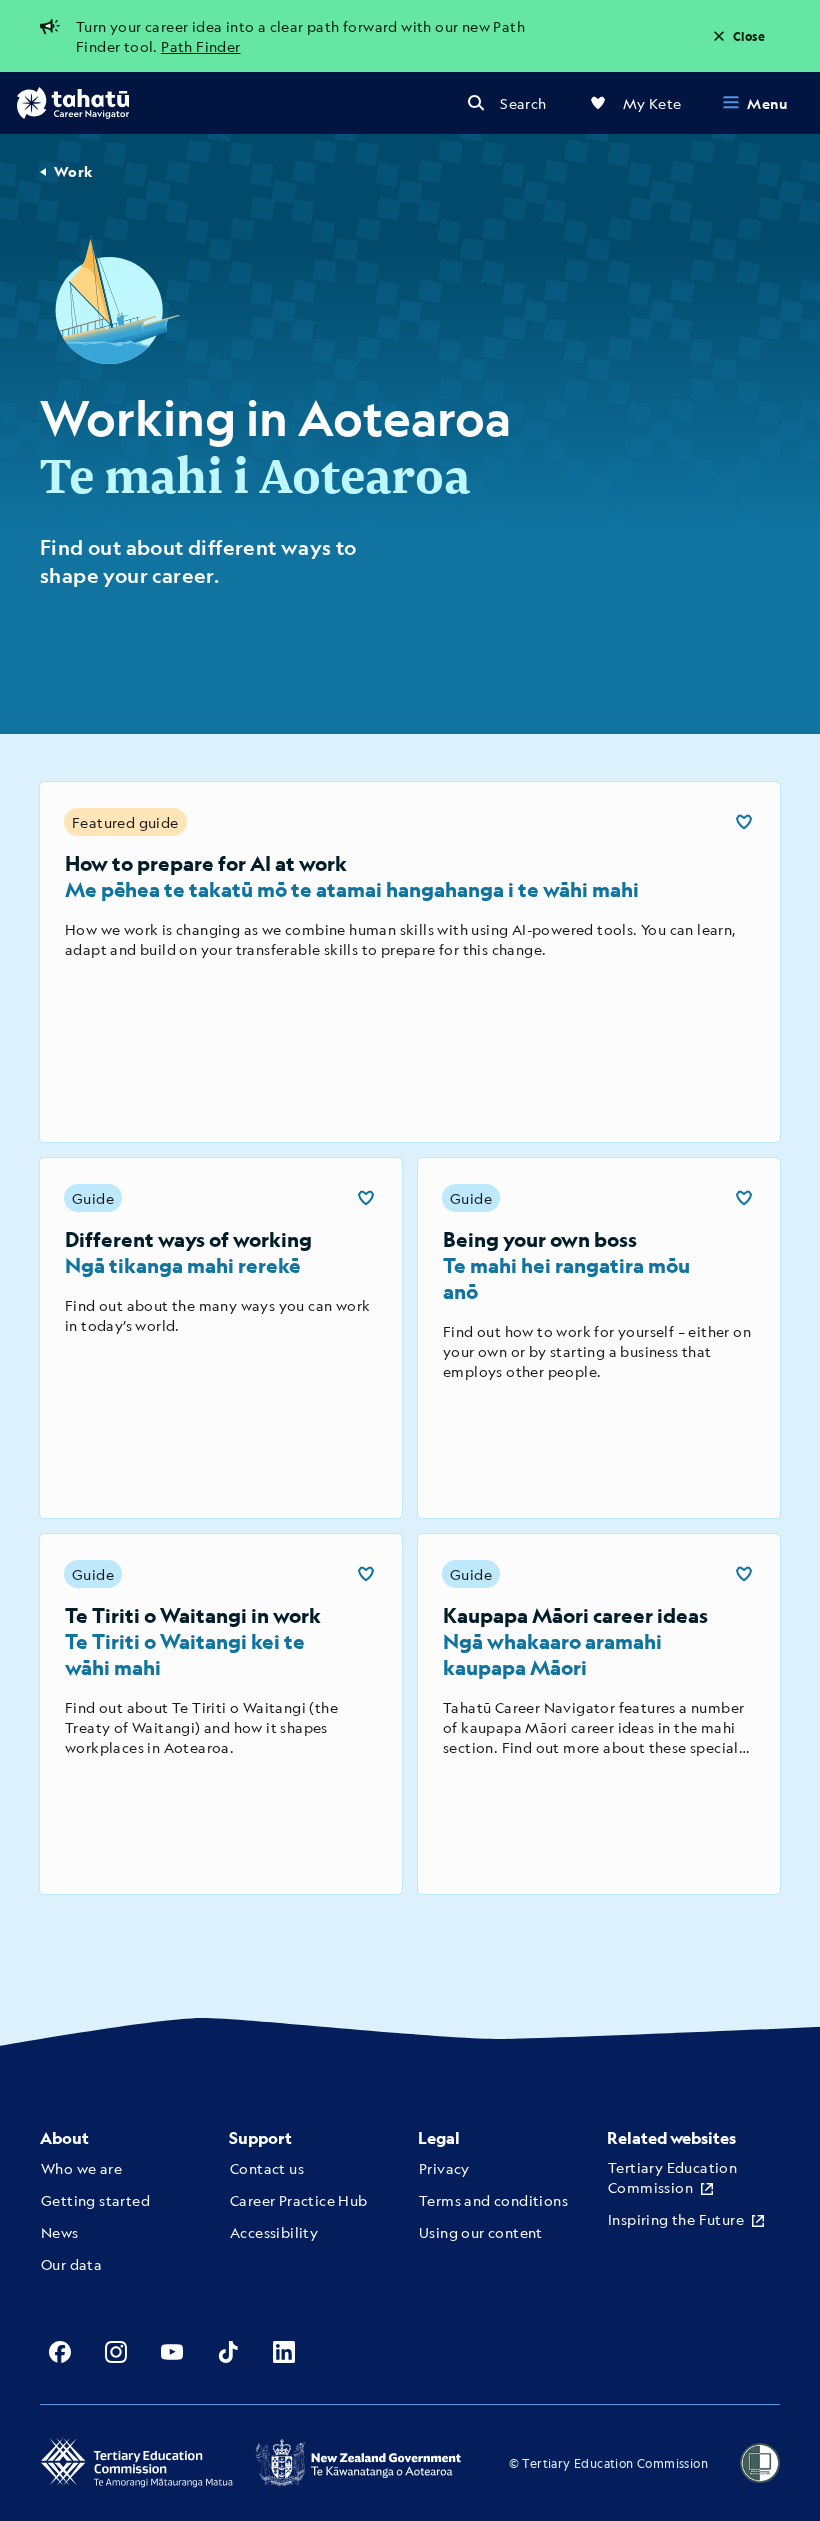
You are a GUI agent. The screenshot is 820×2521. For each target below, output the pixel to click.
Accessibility (274, 2232)
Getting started (95, 2200)
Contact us (267, 2168)
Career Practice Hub (299, 2200)
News (60, 2232)
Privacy (444, 2168)
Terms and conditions (493, 2200)
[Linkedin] (284, 2352)
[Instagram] (116, 2352)
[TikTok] (228, 2352)
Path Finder (200, 46)
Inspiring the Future (676, 2219)
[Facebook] (60, 2352)
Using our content (481, 2232)
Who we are (81, 2168)
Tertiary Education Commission (672, 2177)
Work (73, 171)
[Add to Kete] (744, 822)
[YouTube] (172, 2352)
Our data (71, 2264)
